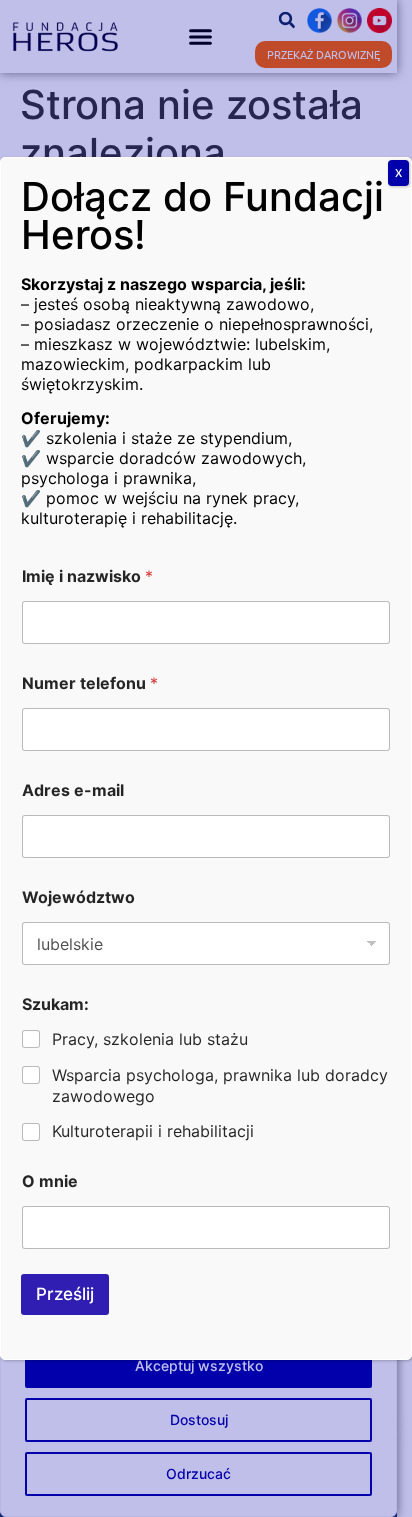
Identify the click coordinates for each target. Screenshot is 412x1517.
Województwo (78, 897)
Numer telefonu (90, 683)
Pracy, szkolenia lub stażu (150, 1039)
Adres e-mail (73, 790)
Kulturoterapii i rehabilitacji (153, 1131)
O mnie (50, 1181)
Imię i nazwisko (87, 576)
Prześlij (65, 1294)
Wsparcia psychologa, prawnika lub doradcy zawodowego (220, 1085)
